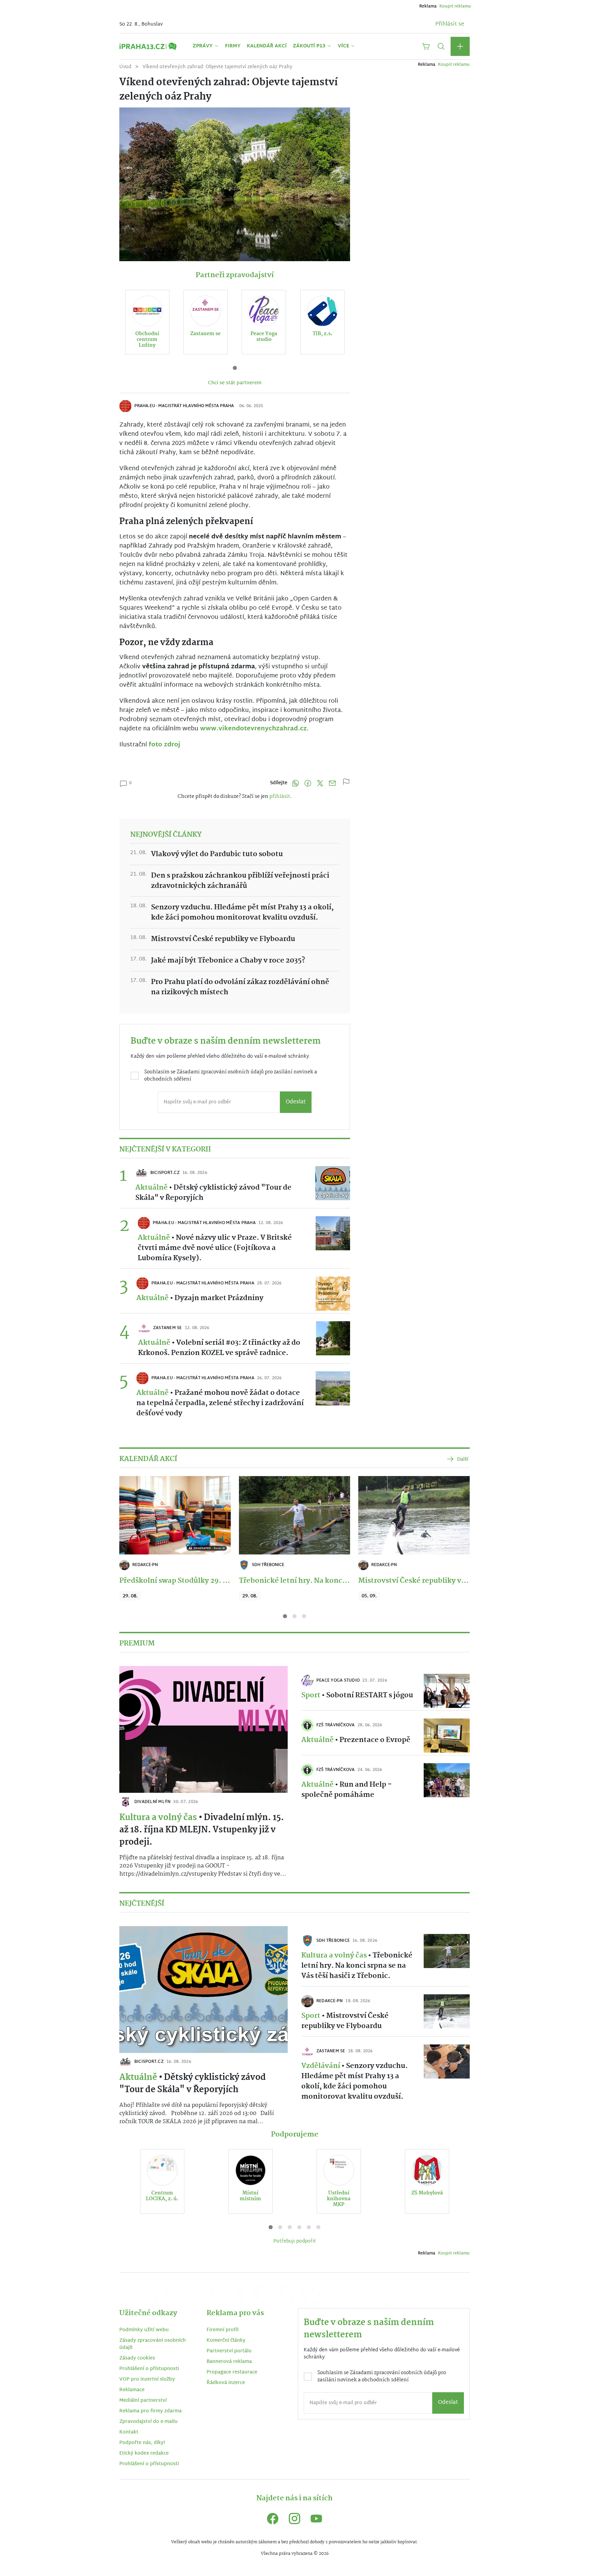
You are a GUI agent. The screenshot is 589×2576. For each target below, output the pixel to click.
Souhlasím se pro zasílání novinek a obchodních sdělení (221, 1311)
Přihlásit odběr (218, 1337)
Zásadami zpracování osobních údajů (236, 1308)
